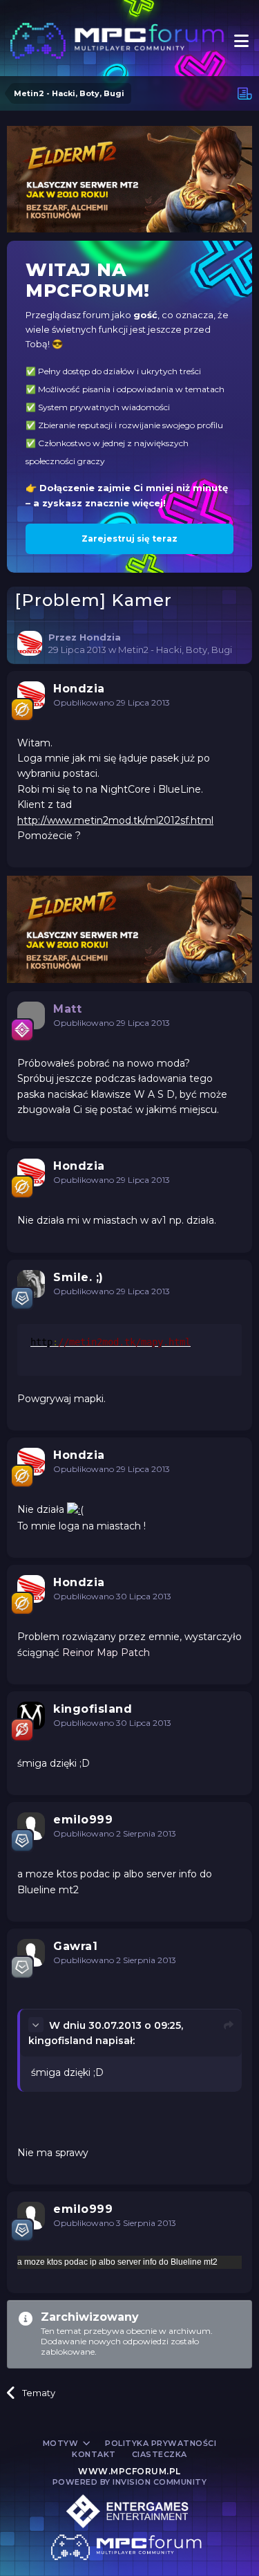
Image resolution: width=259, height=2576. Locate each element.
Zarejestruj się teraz (129, 539)
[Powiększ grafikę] (75, 1509)
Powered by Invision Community (130, 2482)
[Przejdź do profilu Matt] (31, 1015)
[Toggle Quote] (37, 2025)
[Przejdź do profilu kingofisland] (31, 1715)
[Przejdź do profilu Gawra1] (31, 1953)
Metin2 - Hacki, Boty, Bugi (175, 650)
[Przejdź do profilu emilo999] (31, 1826)
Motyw (62, 2443)
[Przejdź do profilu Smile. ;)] (31, 1284)
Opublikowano (112, 702)
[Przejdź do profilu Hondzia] (30, 643)
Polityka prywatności (161, 2443)
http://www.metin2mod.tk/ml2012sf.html (115, 820)
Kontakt (94, 2454)
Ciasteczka (160, 2454)
